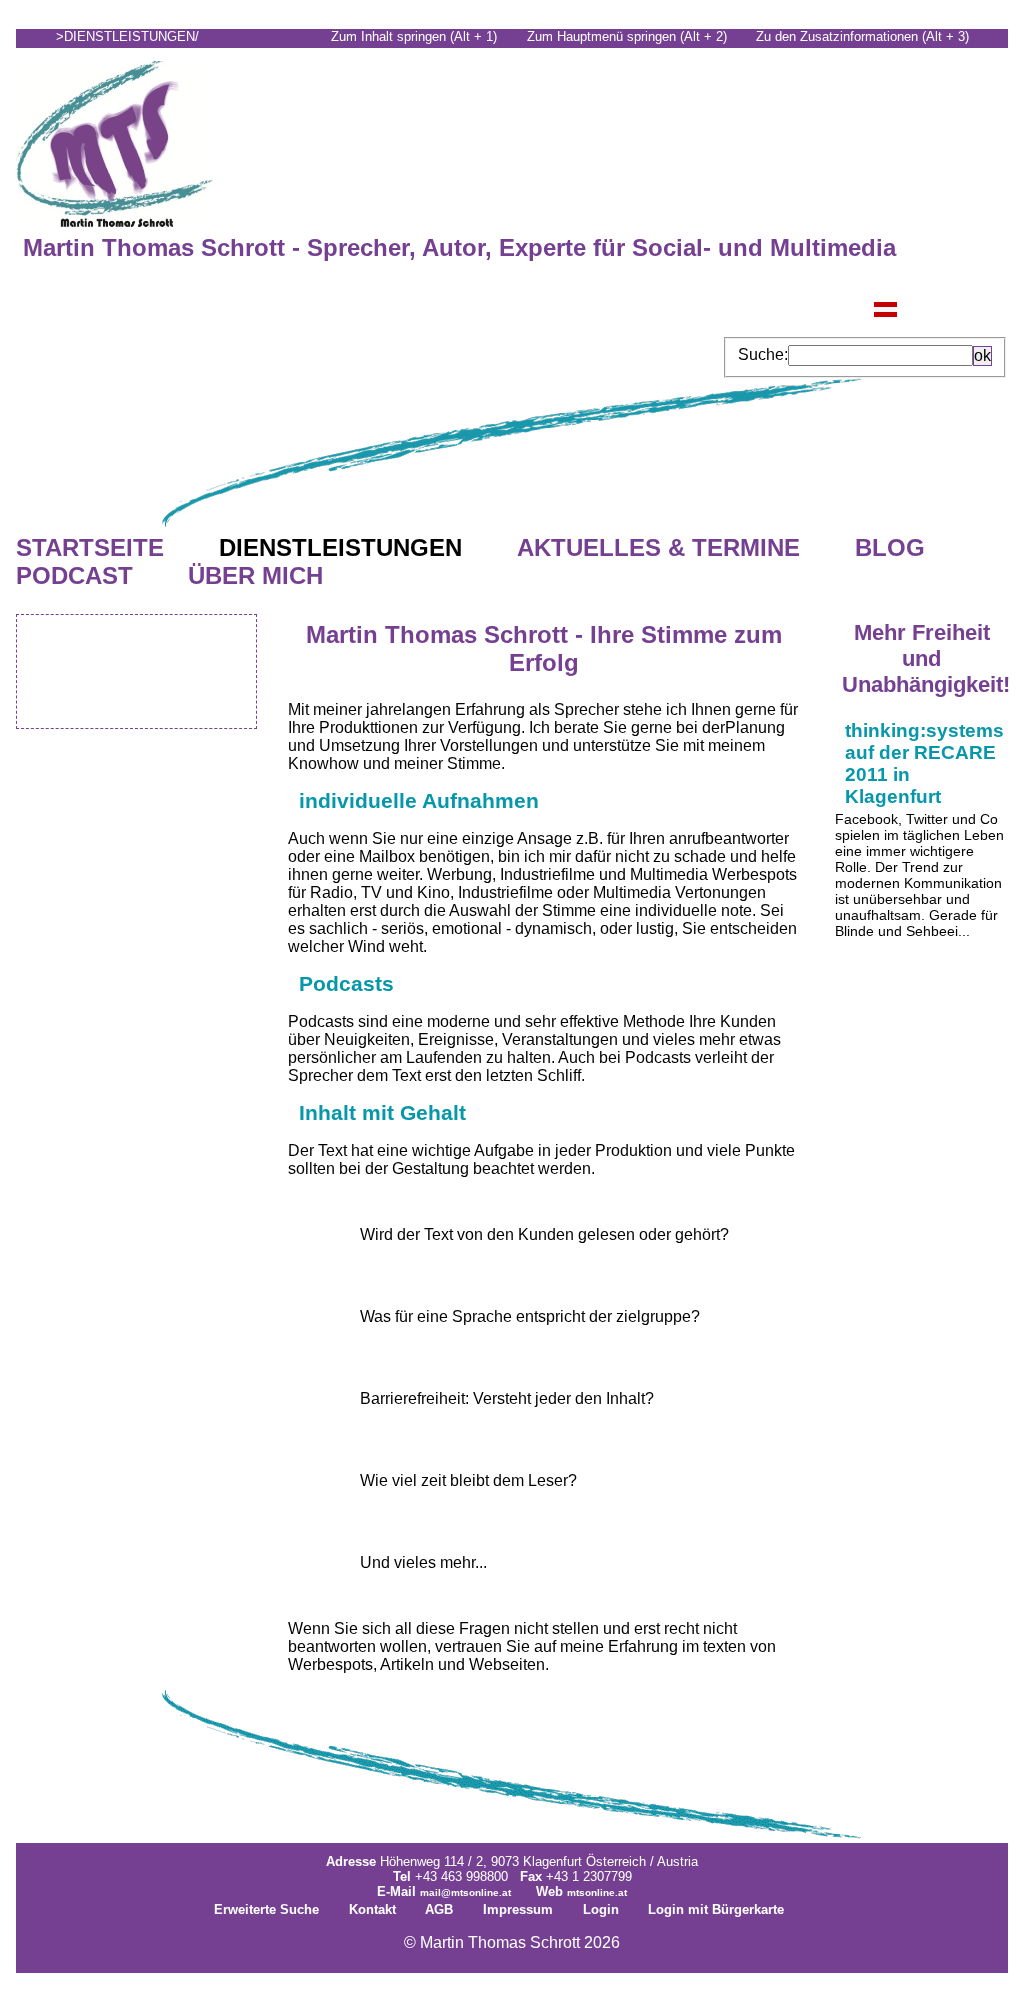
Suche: (763, 354)
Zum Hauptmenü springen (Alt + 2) (627, 36)
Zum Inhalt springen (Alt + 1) (414, 36)
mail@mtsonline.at (465, 1892)
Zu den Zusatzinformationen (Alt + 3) (862, 36)
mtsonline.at (597, 1892)
